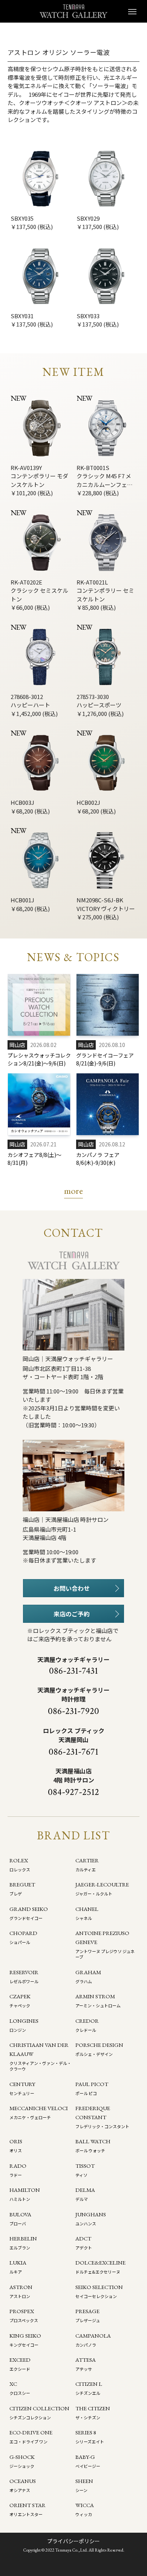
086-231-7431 (73, 1671)
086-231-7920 (73, 1711)
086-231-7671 (73, 1752)
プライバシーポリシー (73, 2541)
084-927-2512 (73, 1792)
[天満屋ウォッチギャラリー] (73, 11)
